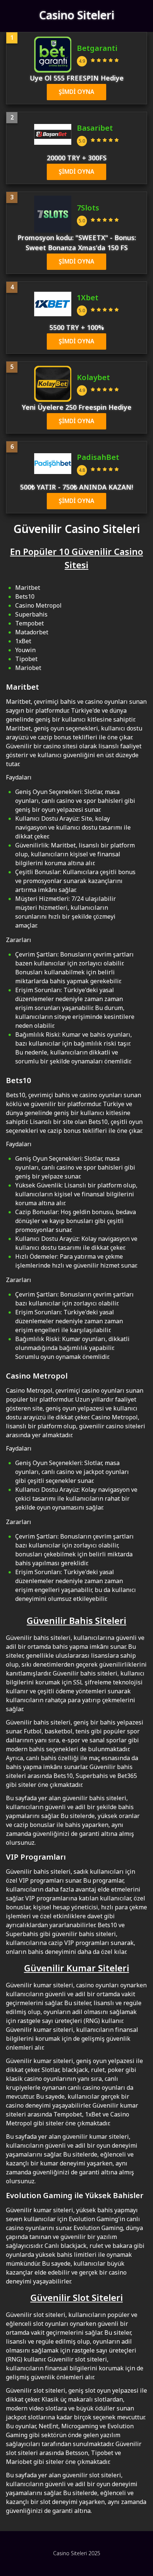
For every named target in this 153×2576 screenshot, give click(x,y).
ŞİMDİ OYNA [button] (76, 92)
